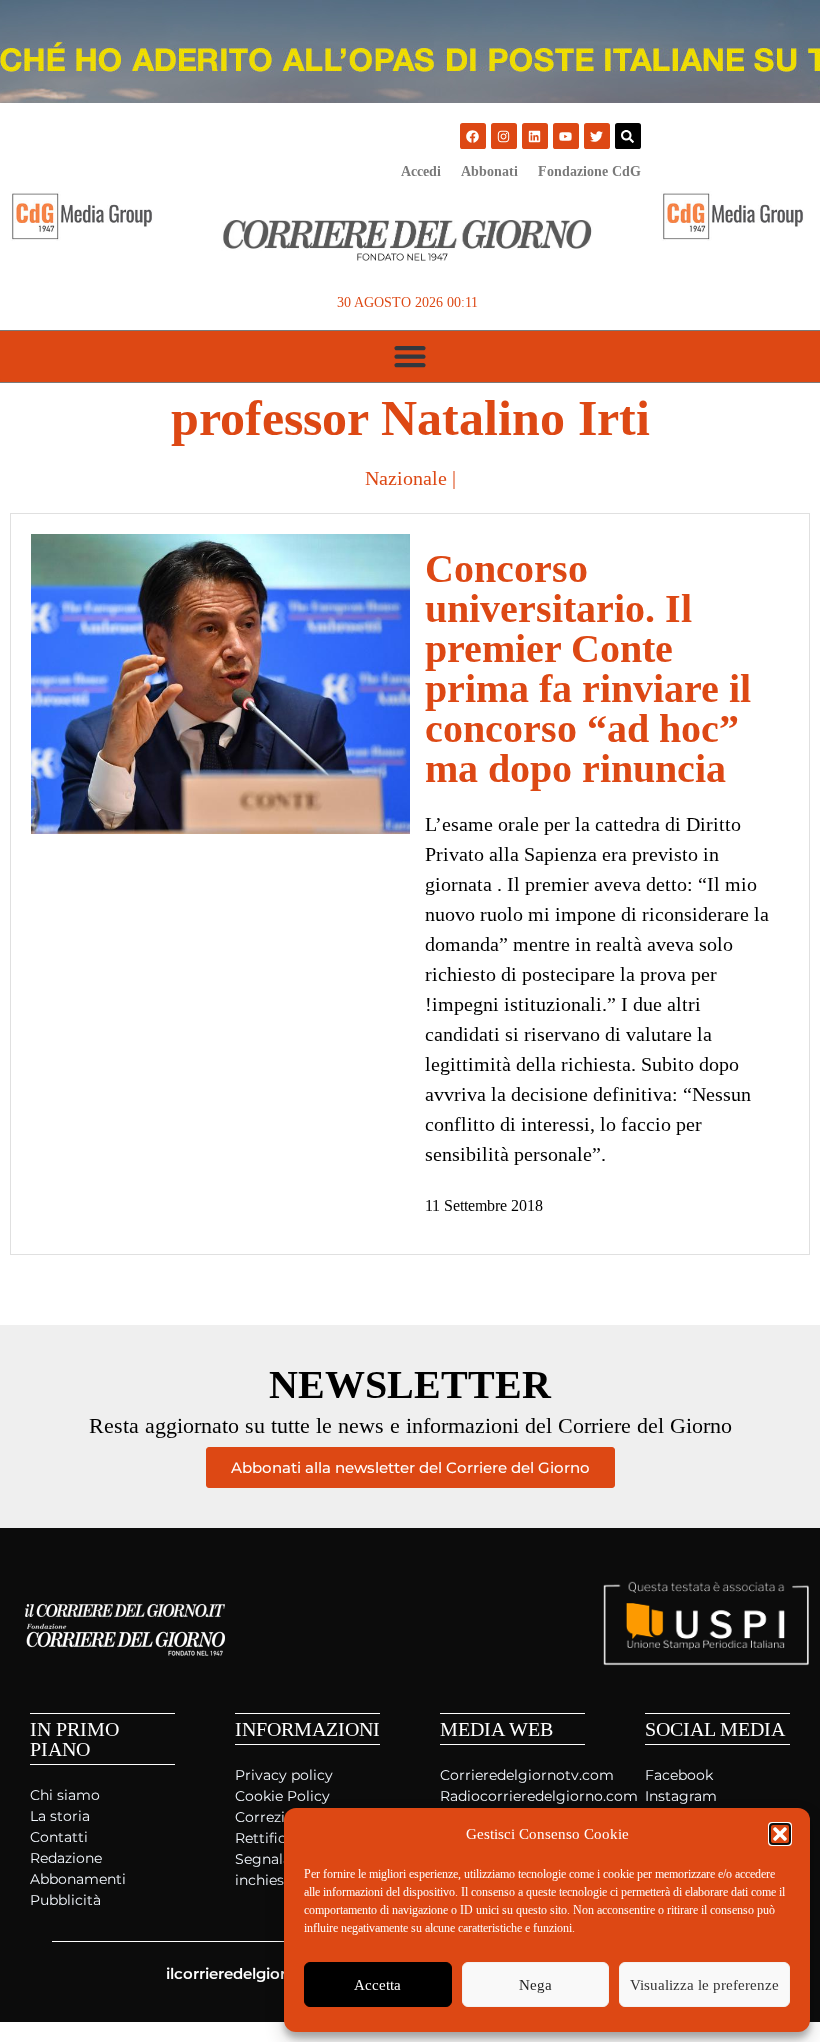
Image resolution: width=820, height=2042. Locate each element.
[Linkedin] (535, 136)
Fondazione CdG (589, 171)
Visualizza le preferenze (704, 1985)
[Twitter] (597, 136)
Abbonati (489, 171)
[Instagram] (504, 136)
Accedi (421, 171)
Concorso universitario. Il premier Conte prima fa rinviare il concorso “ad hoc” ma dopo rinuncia (588, 668)
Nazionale (406, 478)
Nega (535, 1985)
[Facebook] (473, 136)
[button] (780, 1834)
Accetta (377, 1985)
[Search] (628, 136)
